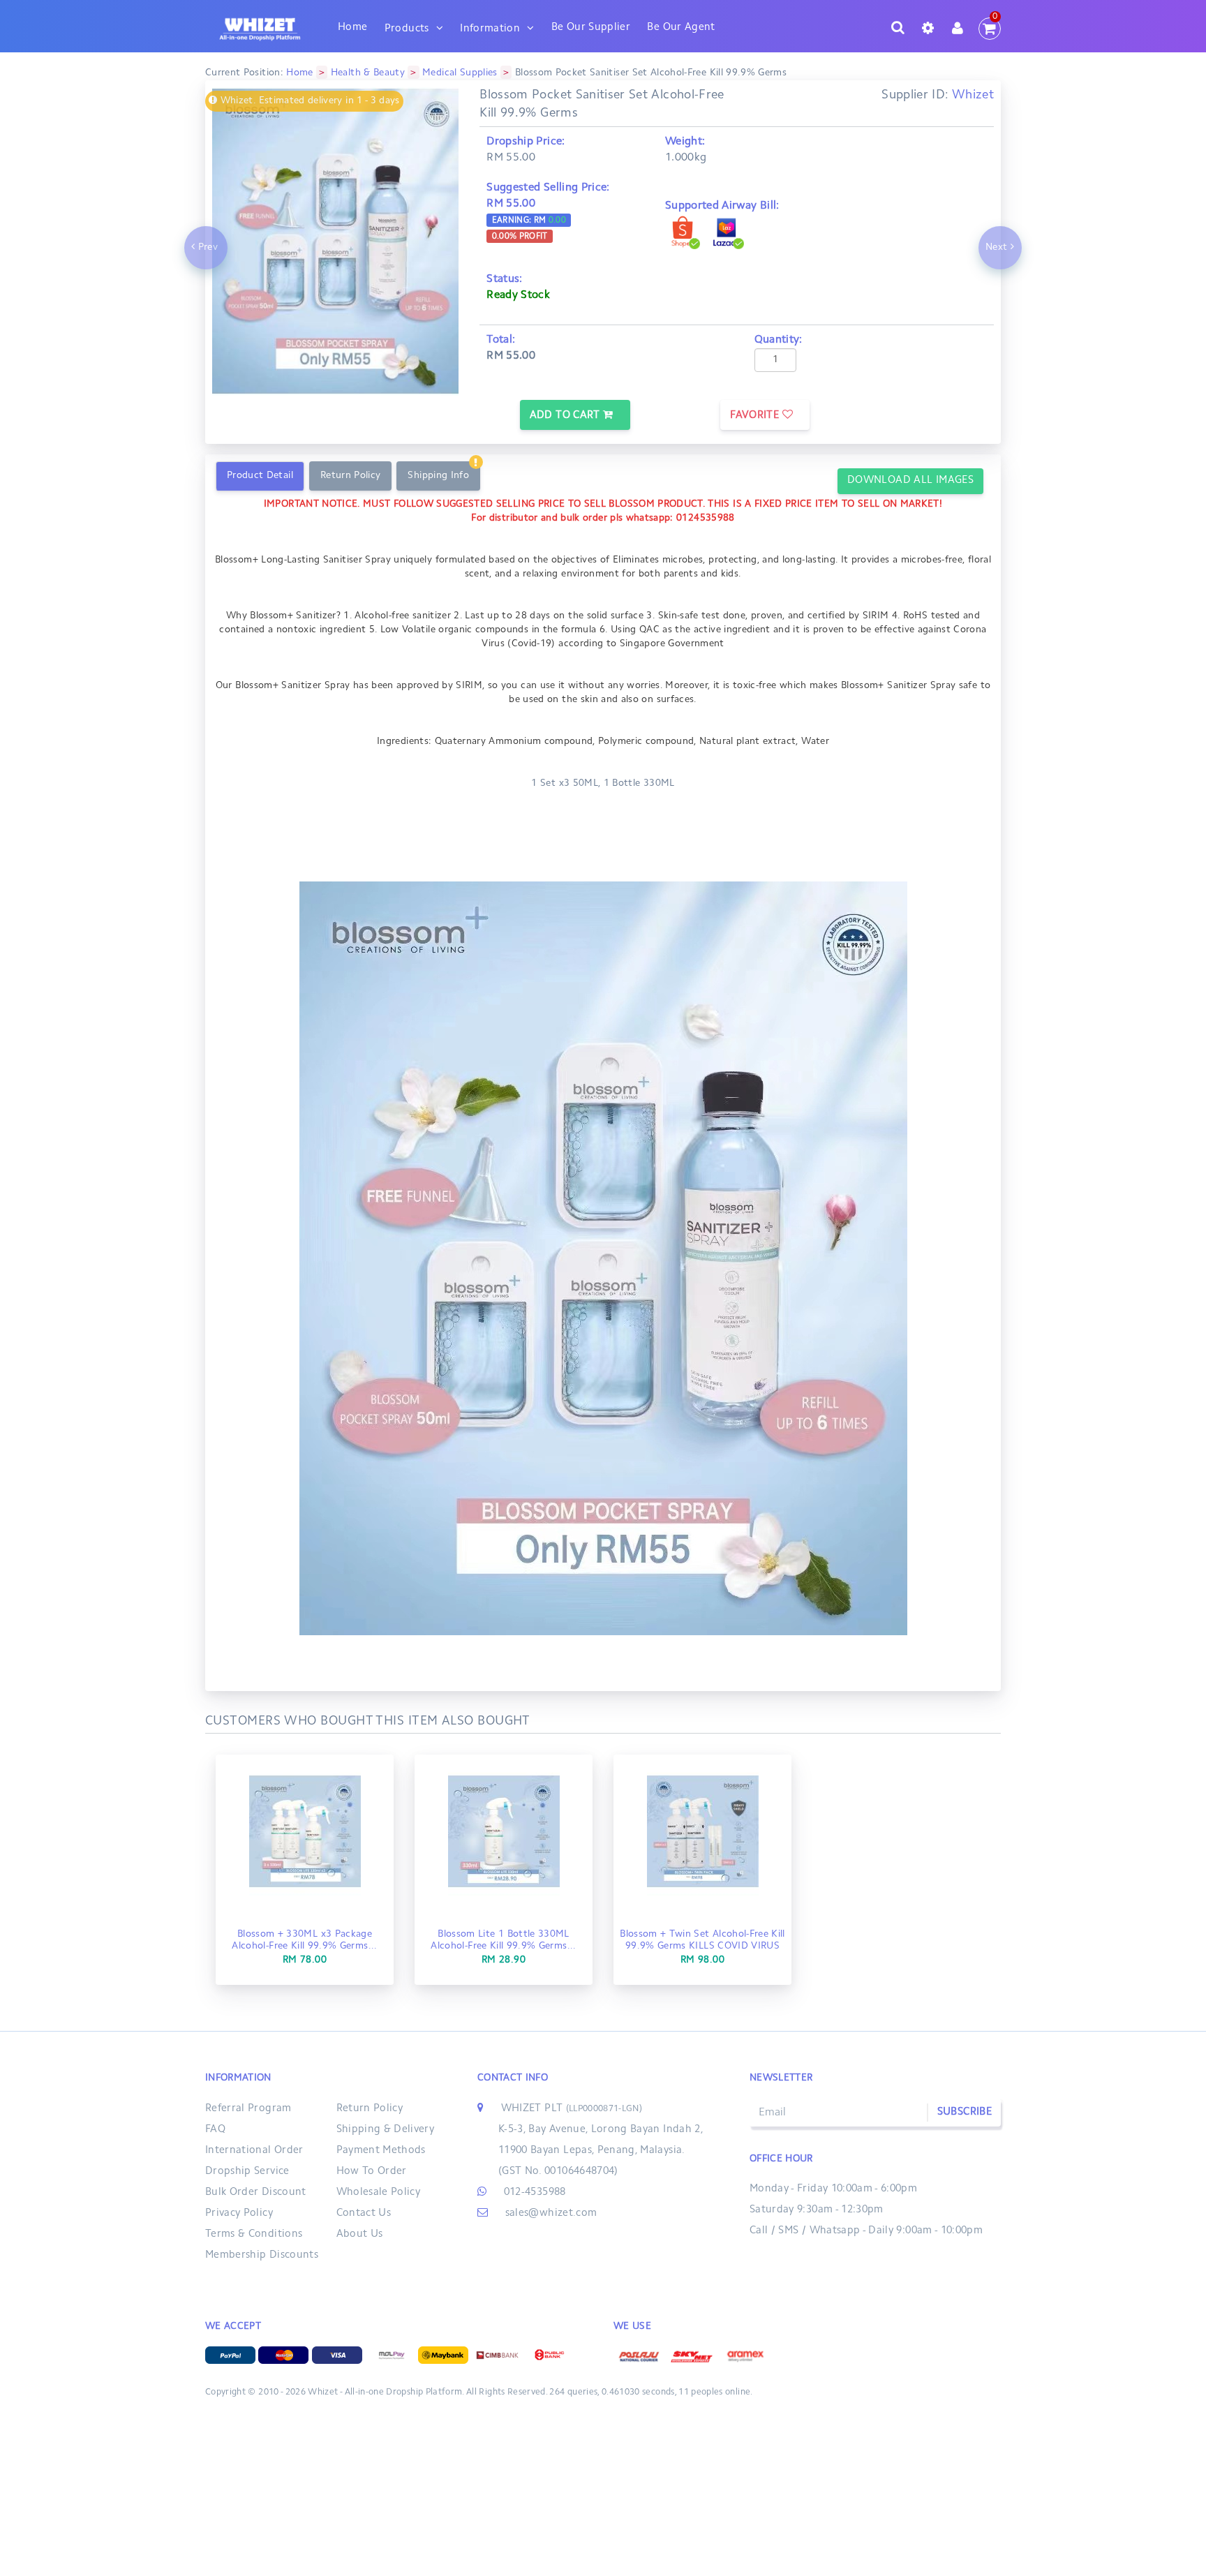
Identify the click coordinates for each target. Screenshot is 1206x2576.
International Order (254, 2151)
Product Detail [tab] (260, 476)
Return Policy (370, 2109)
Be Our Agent (681, 28)
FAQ (215, 2130)
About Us (360, 2234)
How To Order (372, 2172)
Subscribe (965, 2112)
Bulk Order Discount (256, 2192)
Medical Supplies (460, 73)
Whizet (973, 96)
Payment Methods (381, 2151)
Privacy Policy (239, 2213)
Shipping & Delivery (386, 2130)
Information (490, 29)
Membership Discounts (262, 2255)
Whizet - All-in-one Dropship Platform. (386, 2392)
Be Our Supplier (591, 28)
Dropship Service (247, 2172)
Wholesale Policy (379, 2192)
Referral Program (248, 2109)
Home (352, 28)
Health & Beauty (368, 73)
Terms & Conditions (254, 2234)
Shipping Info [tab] (438, 476)
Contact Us (364, 2213)
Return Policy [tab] (351, 476)
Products (407, 29)
